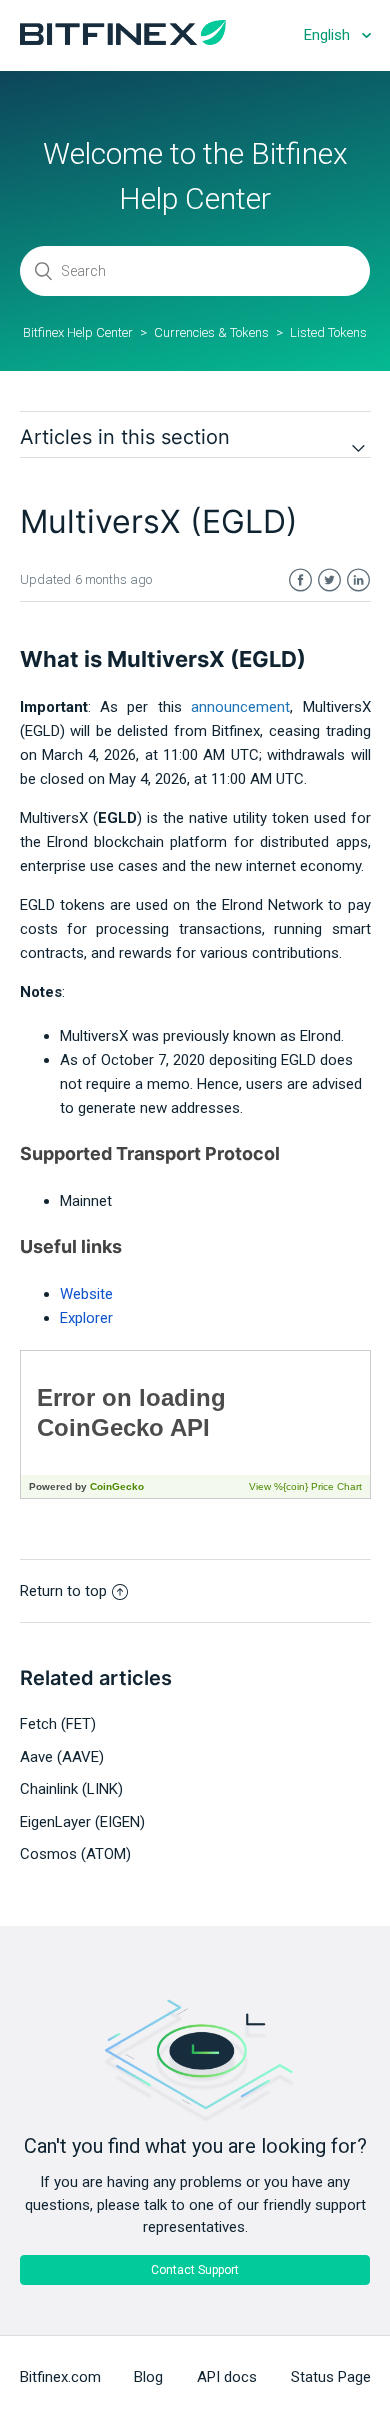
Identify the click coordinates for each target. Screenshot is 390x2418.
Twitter (329, 580)
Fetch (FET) (58, 1724)
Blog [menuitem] (148, 2377)
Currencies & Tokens (211, 332)
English (329, 35)
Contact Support (195, 2270)
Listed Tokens (328, 332)
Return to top (63, 1591)
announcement (240, 707)
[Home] (123, 40)
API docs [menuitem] (227, 2377)
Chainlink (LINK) (71, 1789)
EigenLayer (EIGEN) (82, 1822)
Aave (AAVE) (62, 1757)
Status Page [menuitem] (331, 2377)
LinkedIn (358, 580)
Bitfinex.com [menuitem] (60, 2377)
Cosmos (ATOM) (75, 1854)
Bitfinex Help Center (78, 332)
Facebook (300, 580)
